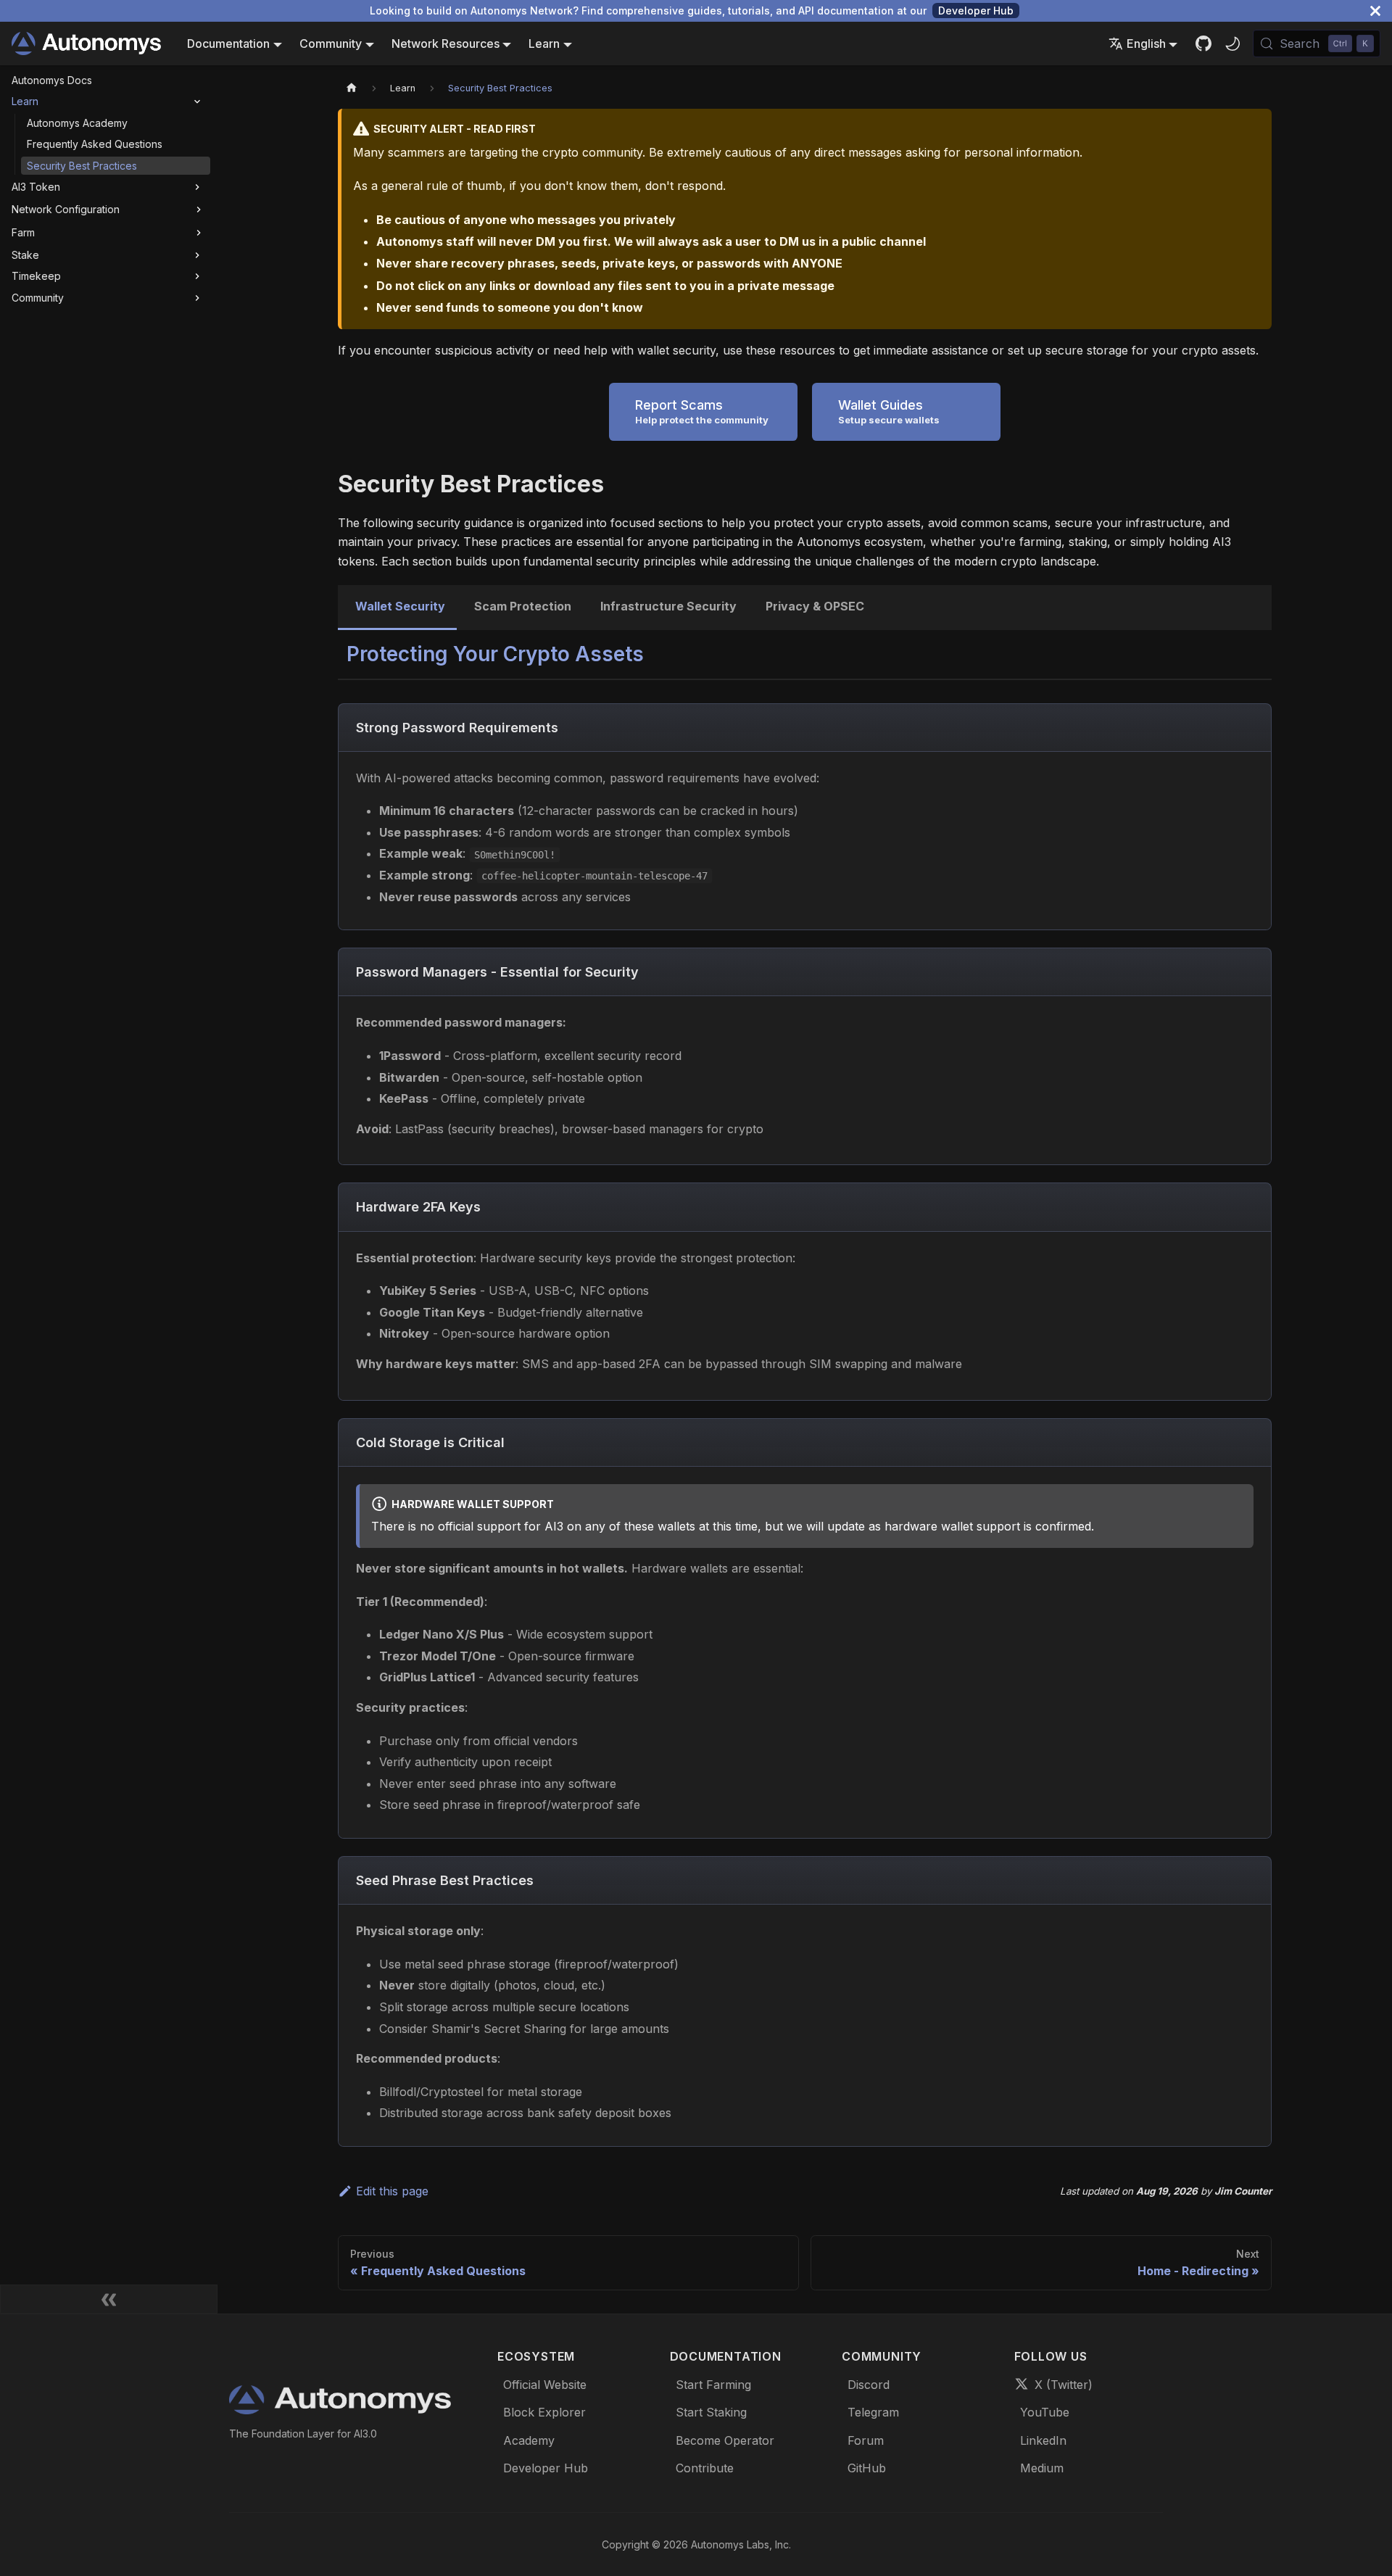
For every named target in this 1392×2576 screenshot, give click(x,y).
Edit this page (392, 2191)
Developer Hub (976, 11)
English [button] (1146, 44)
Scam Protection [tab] (523, 606)
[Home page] (352, 88)
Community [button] (331, 44)
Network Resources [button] (446, 44)
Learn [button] (544, 44)
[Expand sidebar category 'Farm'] (199, 233)
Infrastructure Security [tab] (668, 606)
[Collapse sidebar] (109, 2299)
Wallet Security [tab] (400, 606)
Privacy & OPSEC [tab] (815, 606)
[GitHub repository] (1203, 44)
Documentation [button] (228, 44)
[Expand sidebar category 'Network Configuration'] (199, 210)
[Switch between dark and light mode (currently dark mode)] (1232, 44)
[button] (108, 102)
